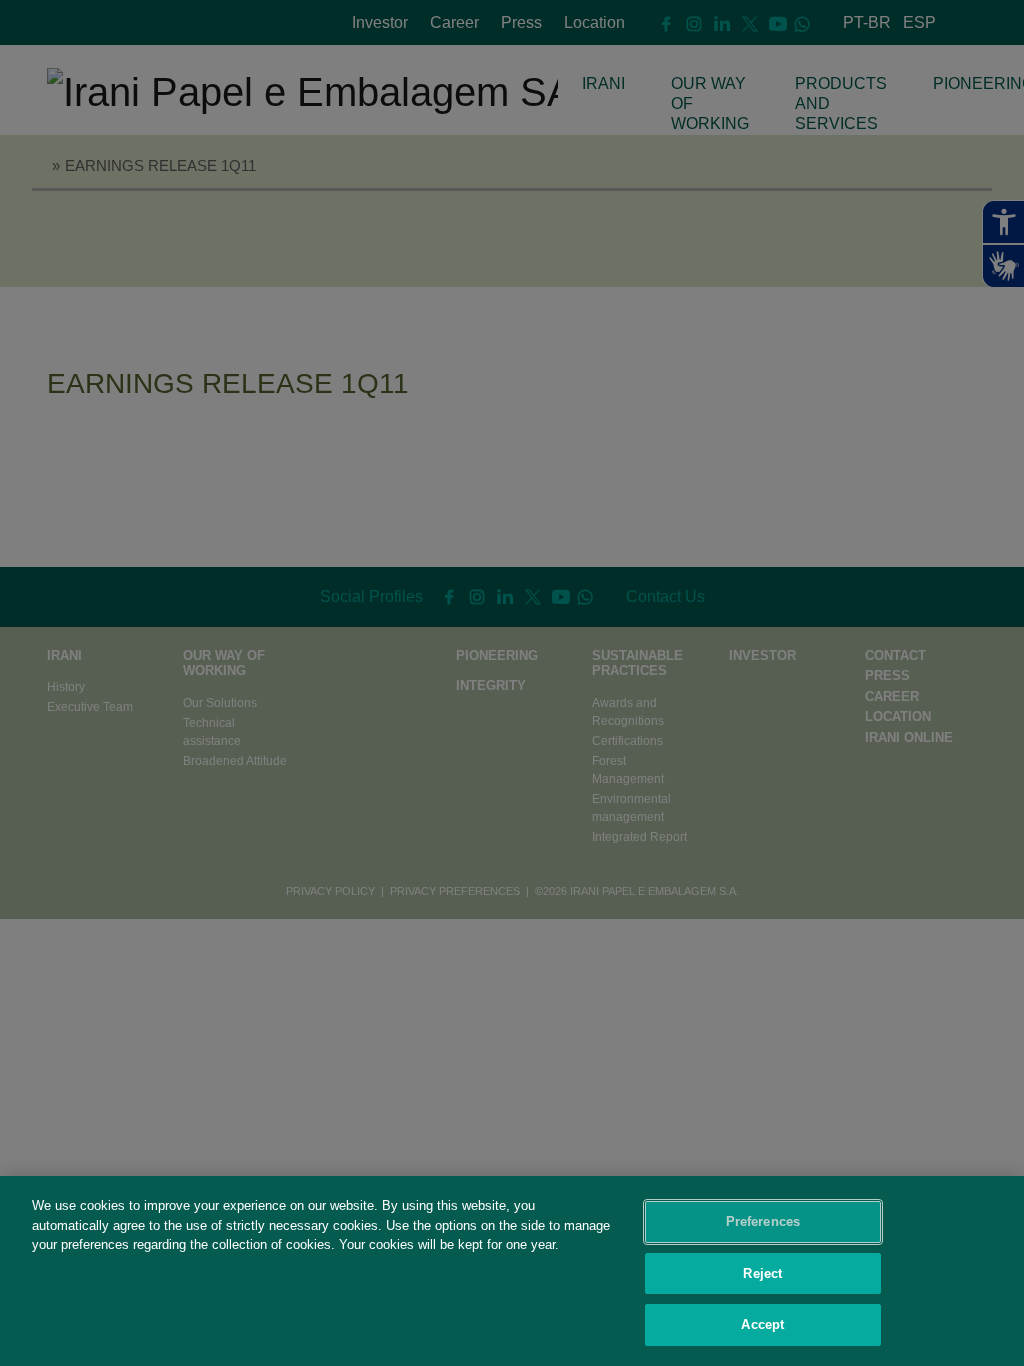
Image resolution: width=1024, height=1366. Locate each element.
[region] (512, 1271)
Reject (762, 1273)
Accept (762, 1324)
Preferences (763, 1221)
